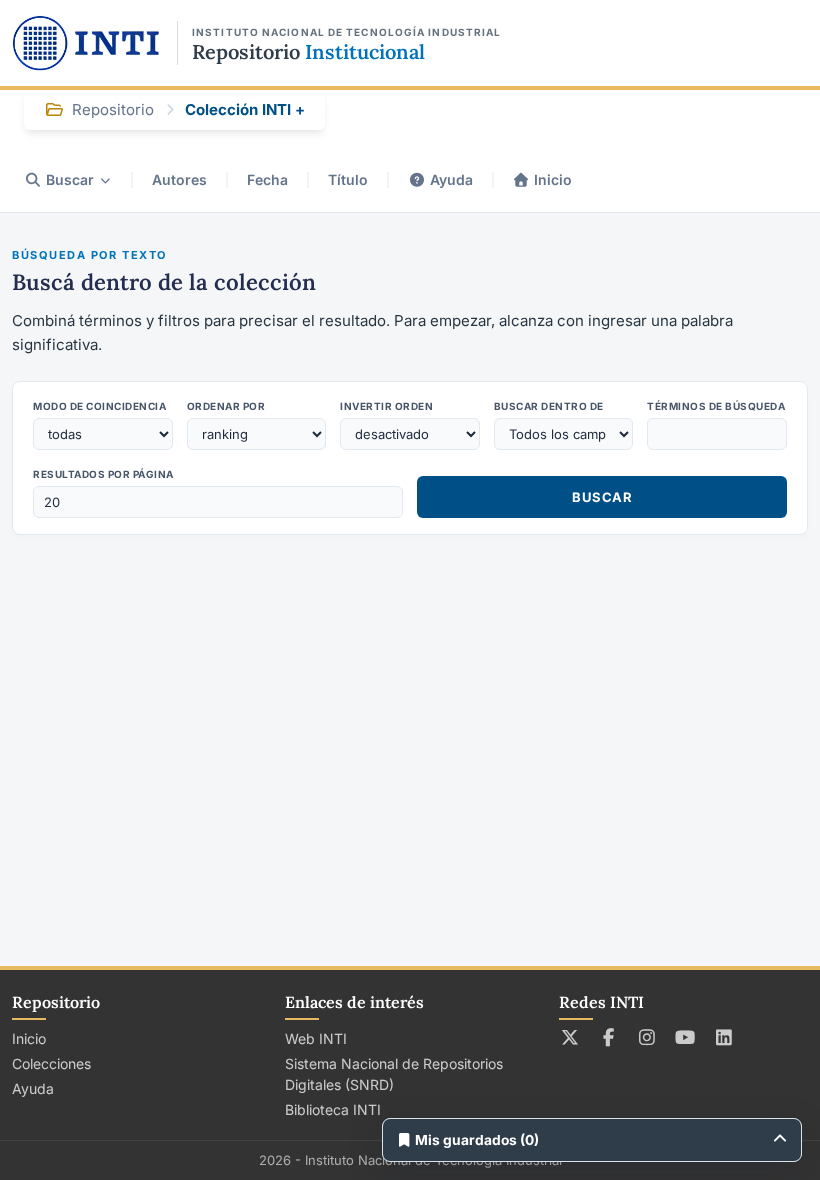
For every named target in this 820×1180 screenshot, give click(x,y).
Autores (179, 179)
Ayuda (451, 179)
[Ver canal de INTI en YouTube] (685, 1037)
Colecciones (51, 1063)
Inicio (553, 179)
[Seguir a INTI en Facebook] (608, 1037)
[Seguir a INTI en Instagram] (647, 1037)
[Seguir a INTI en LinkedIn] (724, 1037)
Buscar (70, 179)
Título (348, 179)
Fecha (267, 179)
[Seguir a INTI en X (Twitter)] (570, 1037)
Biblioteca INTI (333, 1109)
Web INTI (316, 1038)
